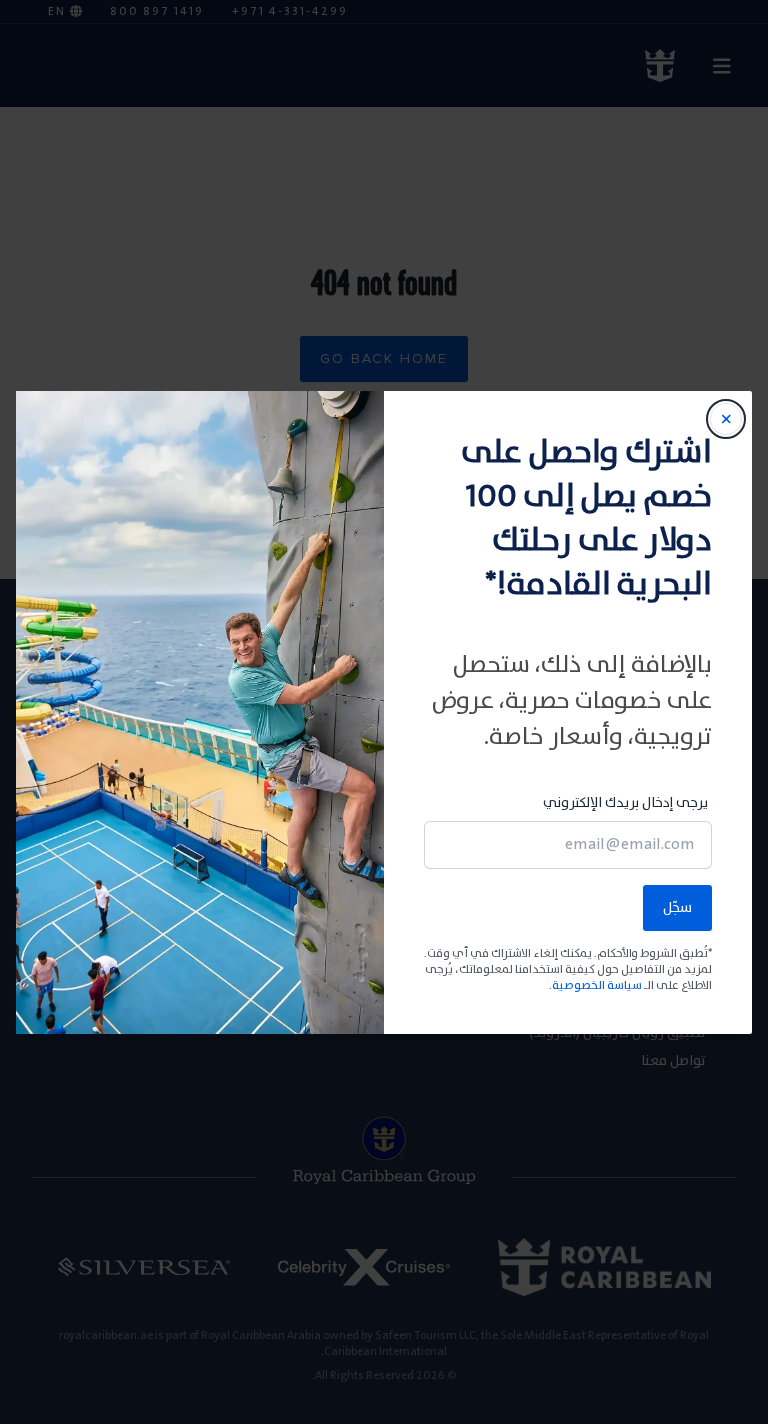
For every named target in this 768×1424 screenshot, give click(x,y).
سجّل (677, 908)
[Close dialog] (726, 419)
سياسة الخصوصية (597, 985)
